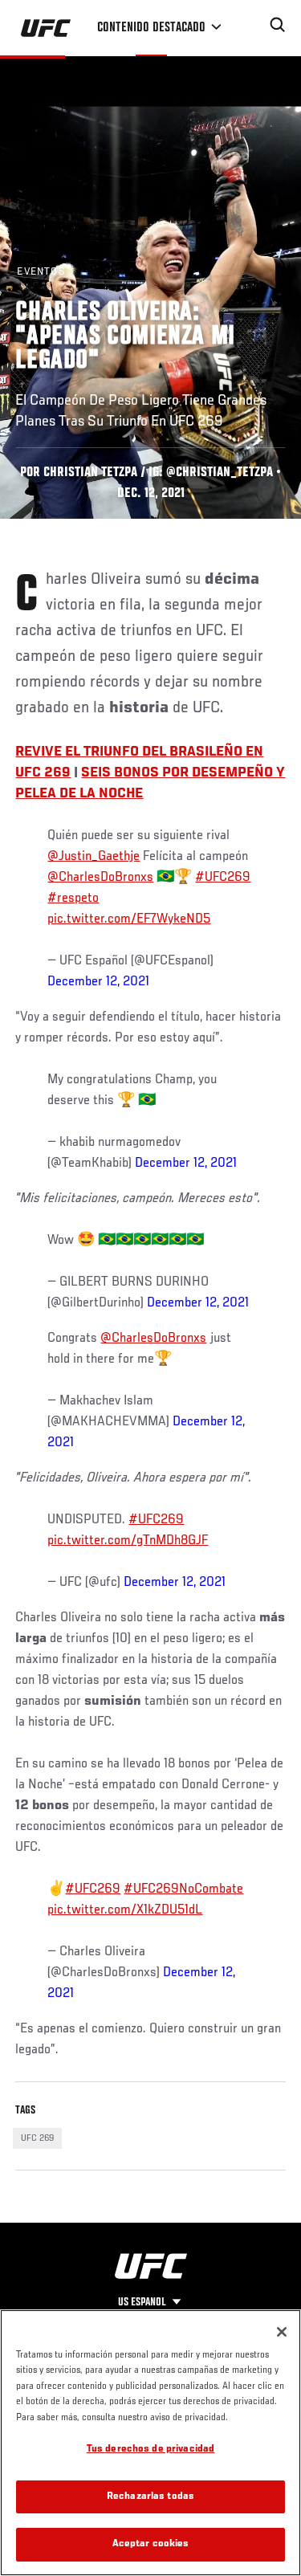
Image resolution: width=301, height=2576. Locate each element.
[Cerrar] (282, 2332)
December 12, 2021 (98, 982)
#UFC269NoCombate (183, 1889)
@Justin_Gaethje (94, 857)
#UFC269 (223, 878)
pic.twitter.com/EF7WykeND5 (129, 919)
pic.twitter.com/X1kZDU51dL (125, 1910)
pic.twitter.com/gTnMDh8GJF (128, 1541)
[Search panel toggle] (278, 25)
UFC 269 (37, 2138)
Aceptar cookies (151, 2544)
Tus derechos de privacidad (150, 2450)
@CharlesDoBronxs (100, 878)
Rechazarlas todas (150, 2497)
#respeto (73, 899)
